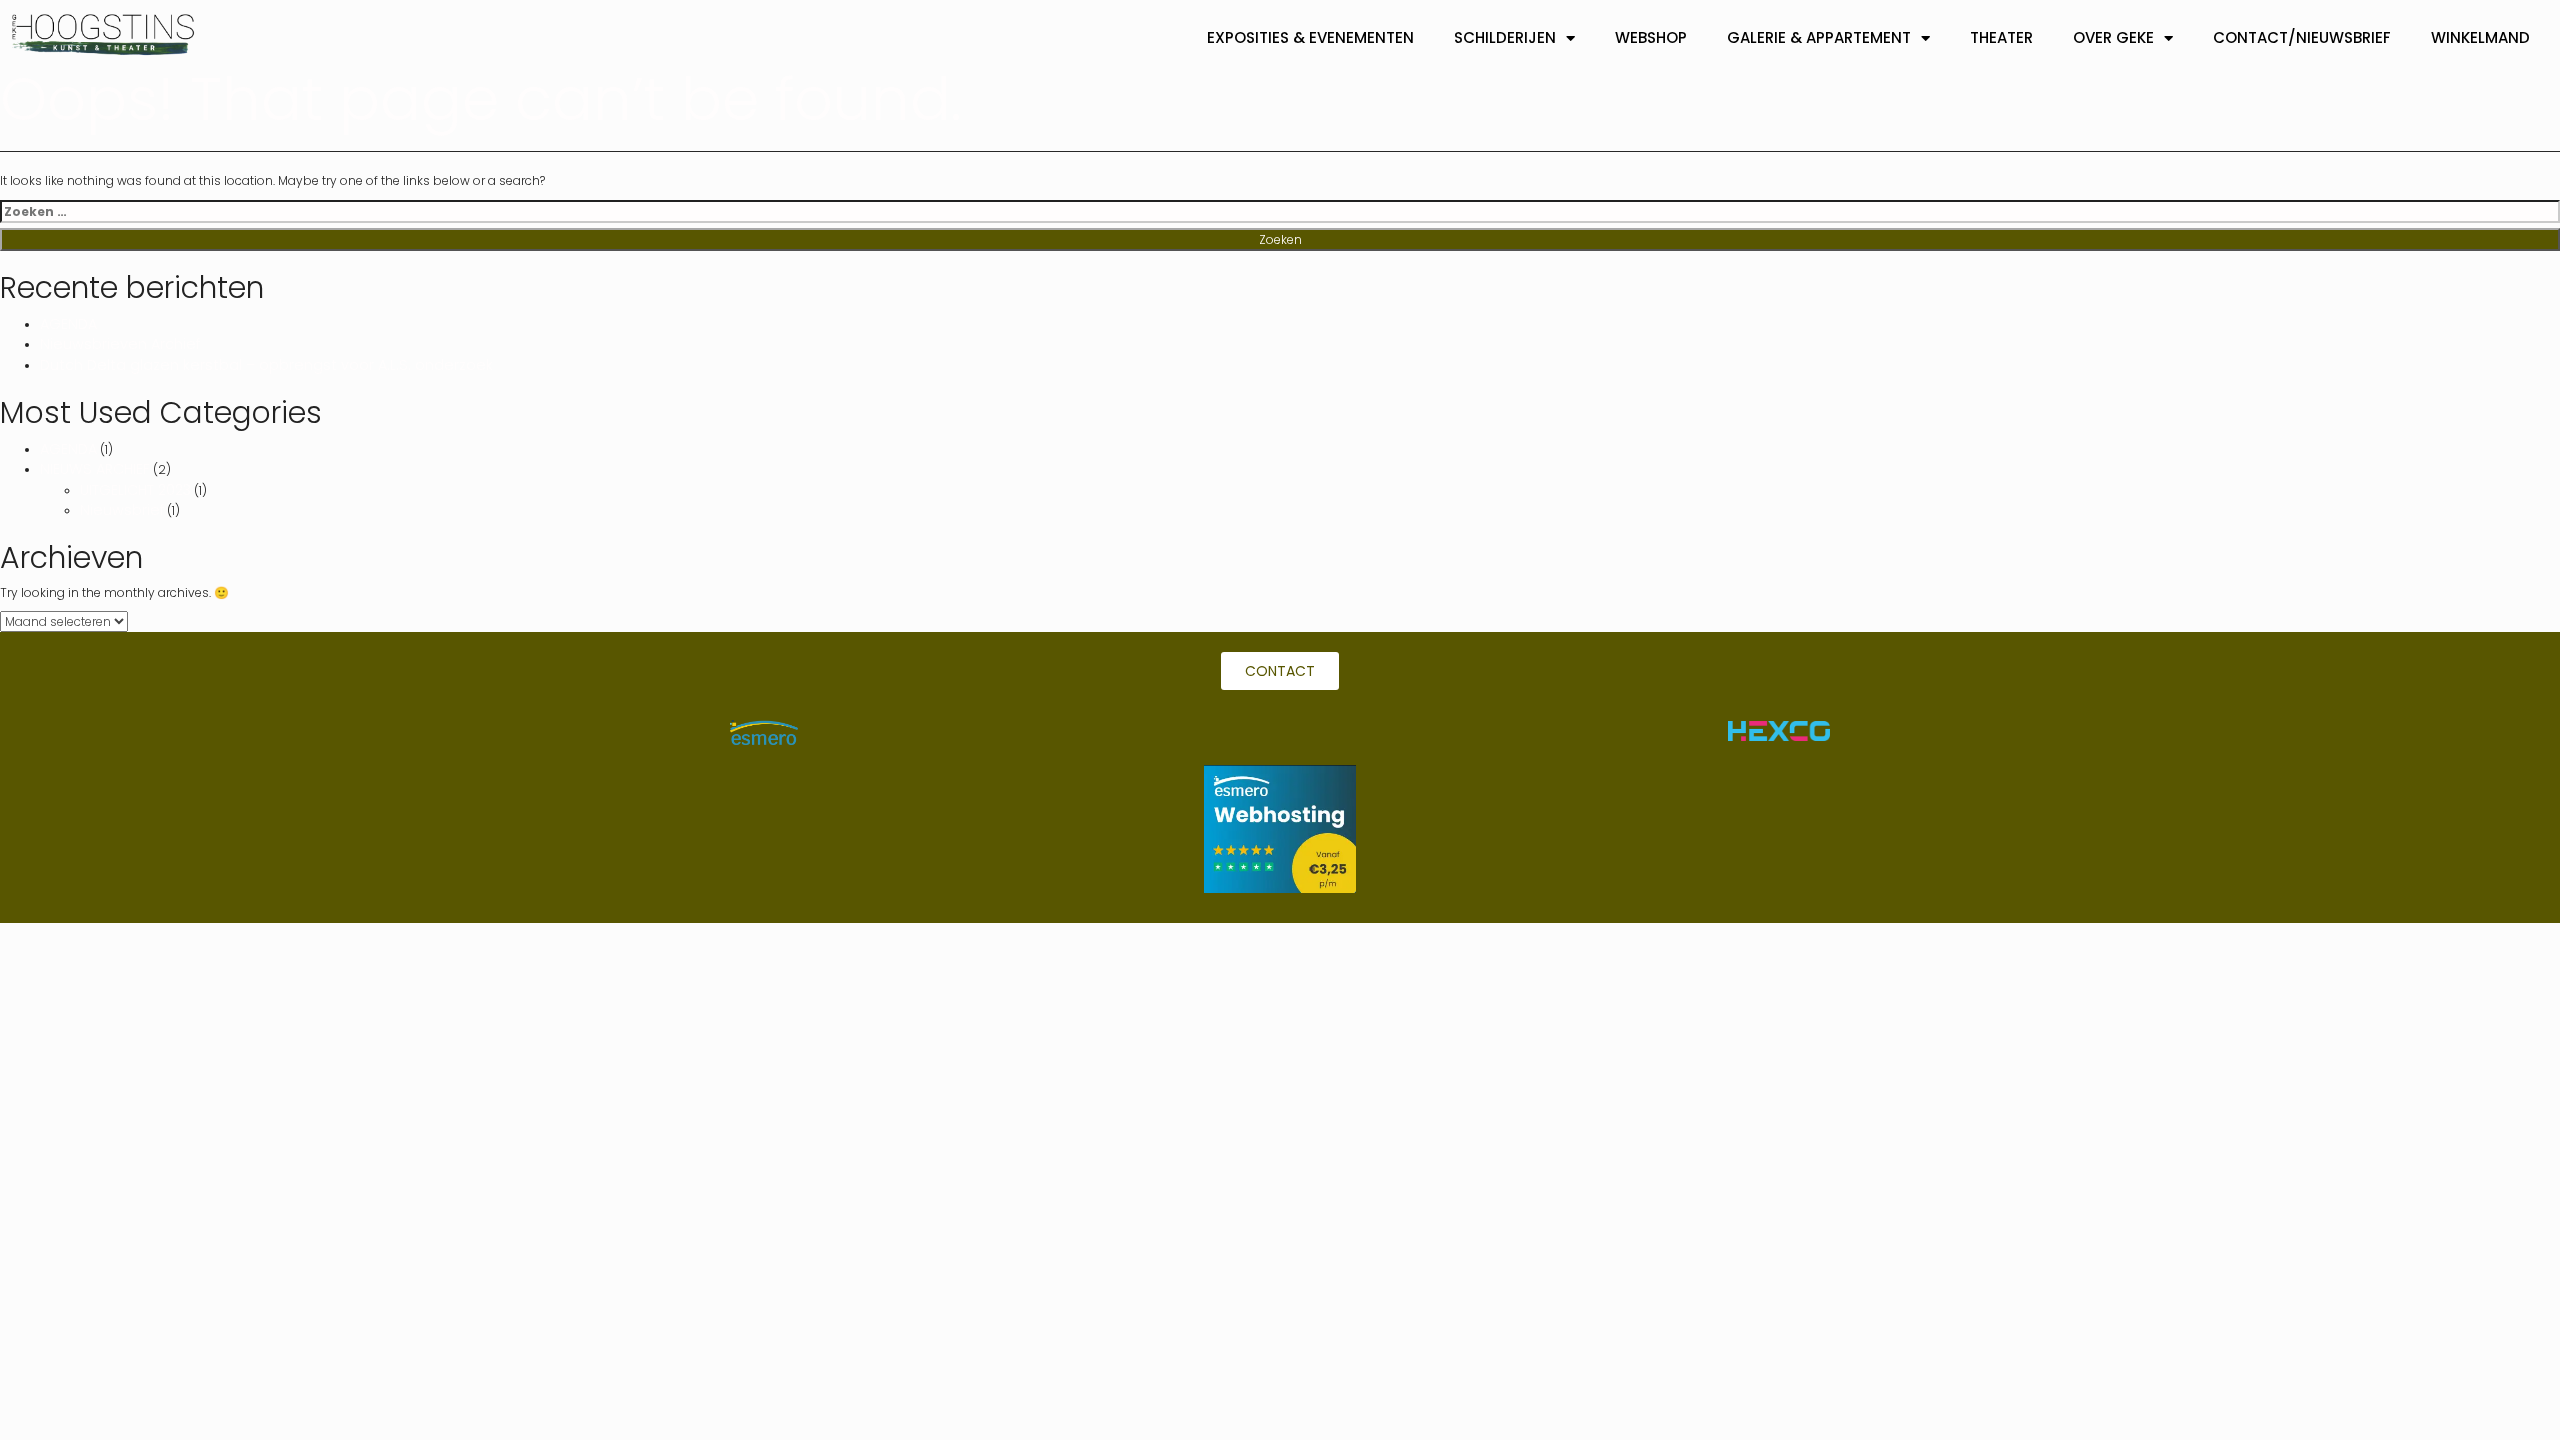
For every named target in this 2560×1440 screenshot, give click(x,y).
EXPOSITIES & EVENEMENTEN (1310, 37)
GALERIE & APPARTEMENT (1819, 37)
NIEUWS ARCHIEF (95, 469)
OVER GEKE (2113, 37)
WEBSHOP (1651, 37)
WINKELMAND (2480, 37)
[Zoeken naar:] (1280, 211)
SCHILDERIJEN (1505, 37)
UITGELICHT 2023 (135, 490)
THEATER (2001, 37)
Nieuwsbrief (122, 510)
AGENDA (68, 324)
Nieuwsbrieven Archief (120, 344)
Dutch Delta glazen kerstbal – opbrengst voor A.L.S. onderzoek (266, 365)
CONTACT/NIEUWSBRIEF (2302, 37)
